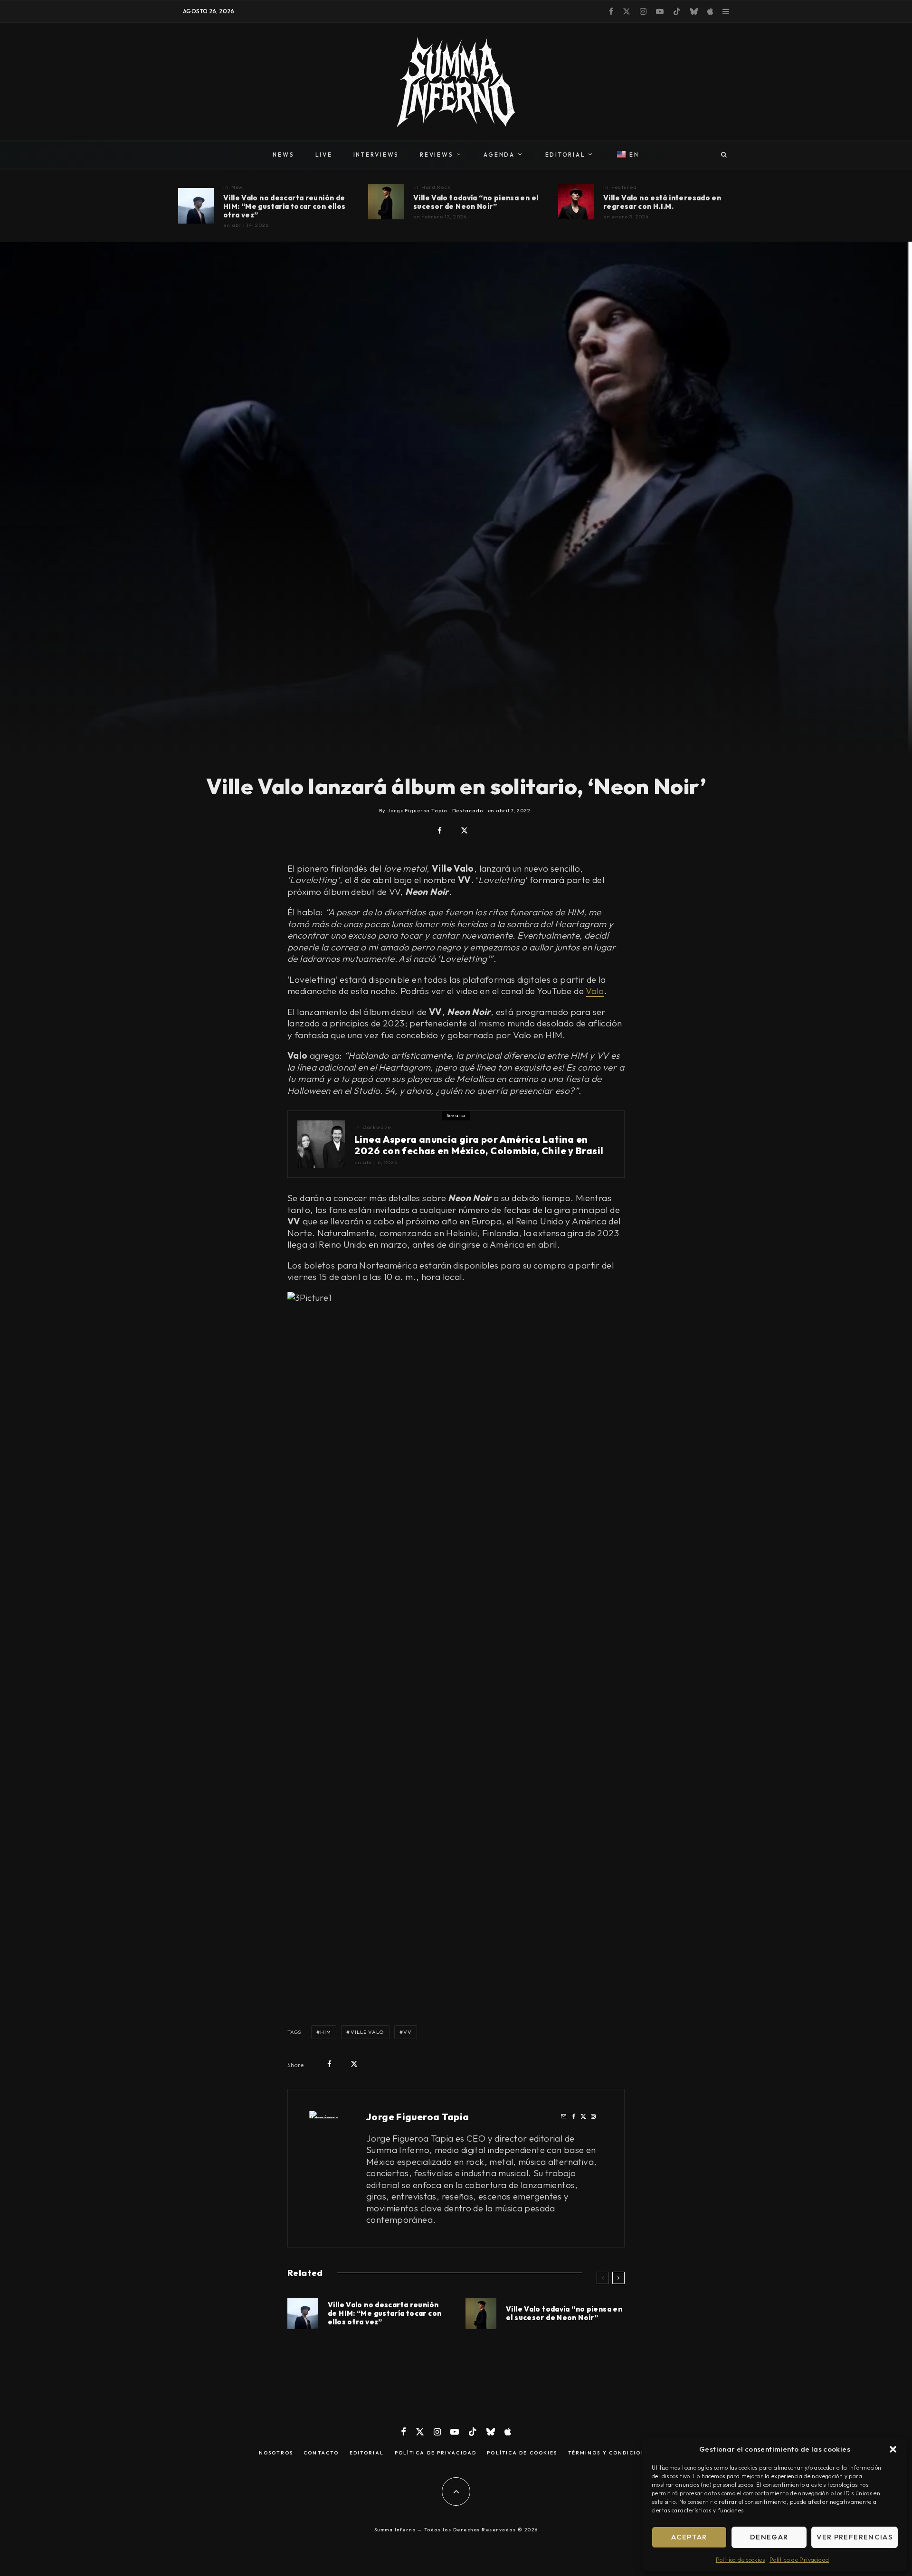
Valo (595, 991)
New (237, 187)
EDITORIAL (565, 155)
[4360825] (576, 202)
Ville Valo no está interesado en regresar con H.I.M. (662, 202)
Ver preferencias (855, 2537)
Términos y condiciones (611, 2453)
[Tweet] (464, 831)
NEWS (283, 155)
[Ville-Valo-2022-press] (386, 202)
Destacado (468, 810)
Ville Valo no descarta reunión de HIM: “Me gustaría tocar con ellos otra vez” (285, 207)
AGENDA (499, 155)
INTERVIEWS (376, 155)
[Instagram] (643, 11)
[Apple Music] (710, 11)
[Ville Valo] (196, 206)
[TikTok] (677, 11)
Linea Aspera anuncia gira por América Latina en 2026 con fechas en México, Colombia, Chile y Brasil (479, 1145)
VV (408, 2032)
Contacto (321, 2453)
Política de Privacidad (799, 2560)
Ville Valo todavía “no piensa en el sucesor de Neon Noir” (476, 202)
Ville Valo (367, 2032)
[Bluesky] (694, 11)
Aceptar (689, 2537)
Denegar (769, 2537)
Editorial (367, 2453)
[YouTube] (660, 11)
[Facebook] (611, 11)
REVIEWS (437, 155)
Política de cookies (740, 2560)
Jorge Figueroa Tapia (418, 2117)
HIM (326, 2032)
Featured (624, 187)
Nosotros (276, 2453)
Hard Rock (436, 187)
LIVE (324, 155)
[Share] (440, 831)
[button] (893, 2449)
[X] (627, 11)
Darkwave (377, 1127)
